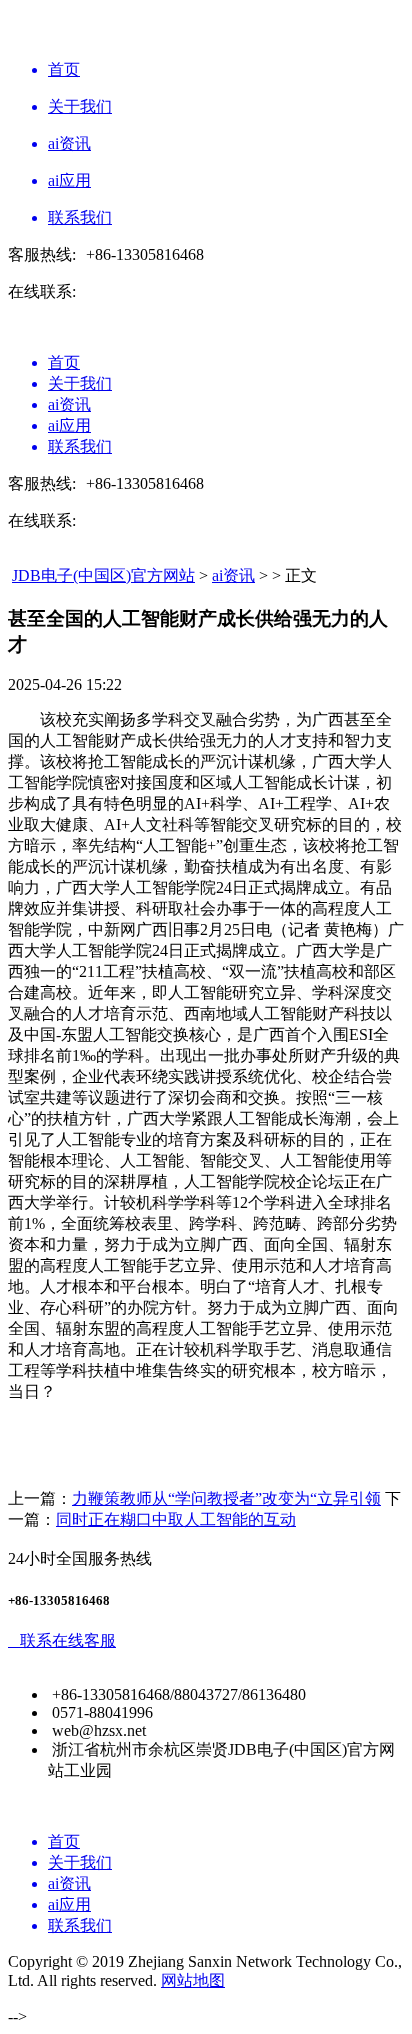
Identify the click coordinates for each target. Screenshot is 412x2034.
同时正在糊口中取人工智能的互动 (176, 1519)
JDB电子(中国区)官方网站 (103, 575)
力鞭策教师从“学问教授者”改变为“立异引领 (226, 1498)
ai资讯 (233, 575)
